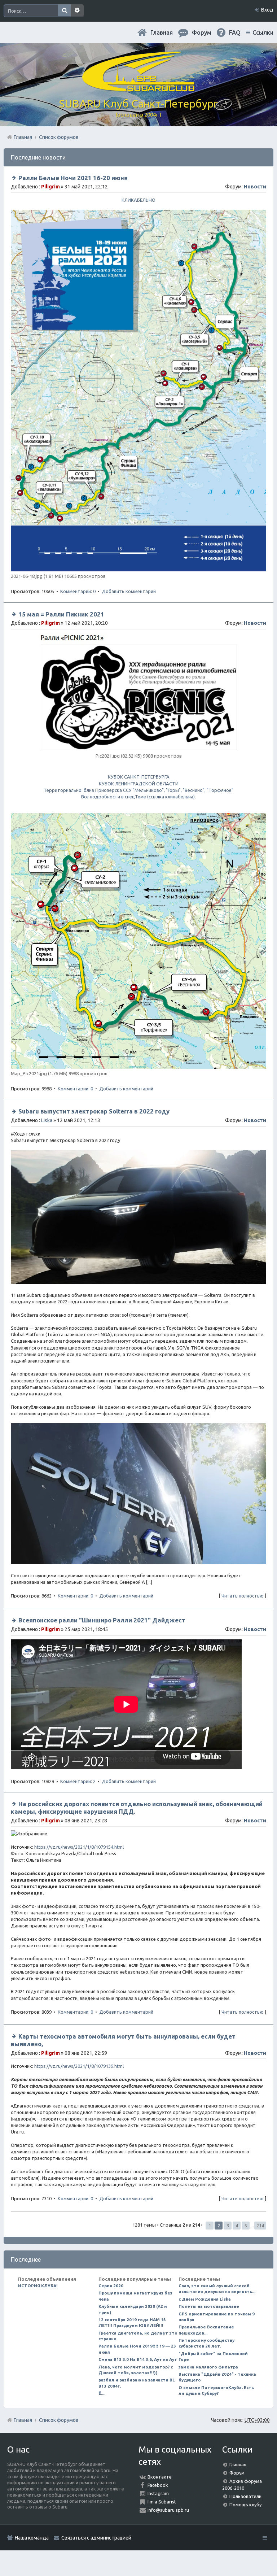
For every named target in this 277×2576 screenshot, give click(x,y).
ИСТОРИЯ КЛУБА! (38, 2286)
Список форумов (59, 2420)
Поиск (64, 11)
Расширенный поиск (77, 11)
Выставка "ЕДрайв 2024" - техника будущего (217, 2377)
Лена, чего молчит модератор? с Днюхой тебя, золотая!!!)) (136, 2370)
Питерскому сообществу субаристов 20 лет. (206, 2343)
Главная (162, 32)
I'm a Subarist (162, 2502)
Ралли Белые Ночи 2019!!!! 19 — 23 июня (137, 2349)
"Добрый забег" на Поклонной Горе (213, 2356)
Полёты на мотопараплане (209, 2306)
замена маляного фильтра (208, 2367)
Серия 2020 (111, 2286)
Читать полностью (243, 1596)
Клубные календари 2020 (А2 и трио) (133, 2309)
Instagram (158, 2493)
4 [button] (237, 2226)
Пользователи (245, 2496)
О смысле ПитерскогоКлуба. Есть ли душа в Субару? (216, 2390)
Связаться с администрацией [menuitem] (96, 2538)
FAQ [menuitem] (235, 32)
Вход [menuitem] (267, 10)
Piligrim (50, 187)
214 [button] (260, 2226)
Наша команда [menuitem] (32, 2538)
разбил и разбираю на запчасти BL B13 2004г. (137, 2383)
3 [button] (228, 2226)
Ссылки (263, 32)
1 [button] (210, 2226)
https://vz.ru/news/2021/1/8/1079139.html (79, 2066)
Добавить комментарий (129, 591)
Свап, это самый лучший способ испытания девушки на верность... (217, 2289)
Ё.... (102, 2393)
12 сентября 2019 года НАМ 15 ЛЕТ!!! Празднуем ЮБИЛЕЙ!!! (132, 2322)
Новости (255, 187)
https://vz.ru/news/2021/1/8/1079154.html (79, 1847)
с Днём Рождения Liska (205, 2299)
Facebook (158, 2485)
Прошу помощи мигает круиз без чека (135, 2296)
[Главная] (138, 88)
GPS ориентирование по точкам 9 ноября (217, 2317)
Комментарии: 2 (78, 1781)
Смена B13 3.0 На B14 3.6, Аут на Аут (138, 2359)
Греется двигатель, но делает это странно (138, 2336)
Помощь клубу (245, 2505)
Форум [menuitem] (202, 32)
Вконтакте (160, 2477)
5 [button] (246, 2226)
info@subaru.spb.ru (168, 2510)
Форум (237, 2473)
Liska (47, 1120)
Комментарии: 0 (78, 591)
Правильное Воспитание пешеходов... (206, 2330)
